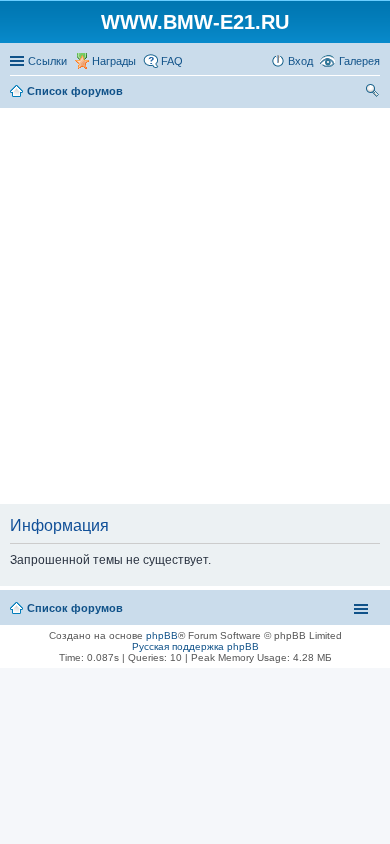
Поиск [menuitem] (374, 93)
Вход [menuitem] (300, 61)
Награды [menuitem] (114, 61)
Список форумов (75, 608)
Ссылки (47, 61)
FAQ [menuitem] (172, 61)
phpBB (162, 635)
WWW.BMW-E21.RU (195, 22)
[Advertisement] (195, 307)
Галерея (359, 61)
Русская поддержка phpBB (195, 646)
